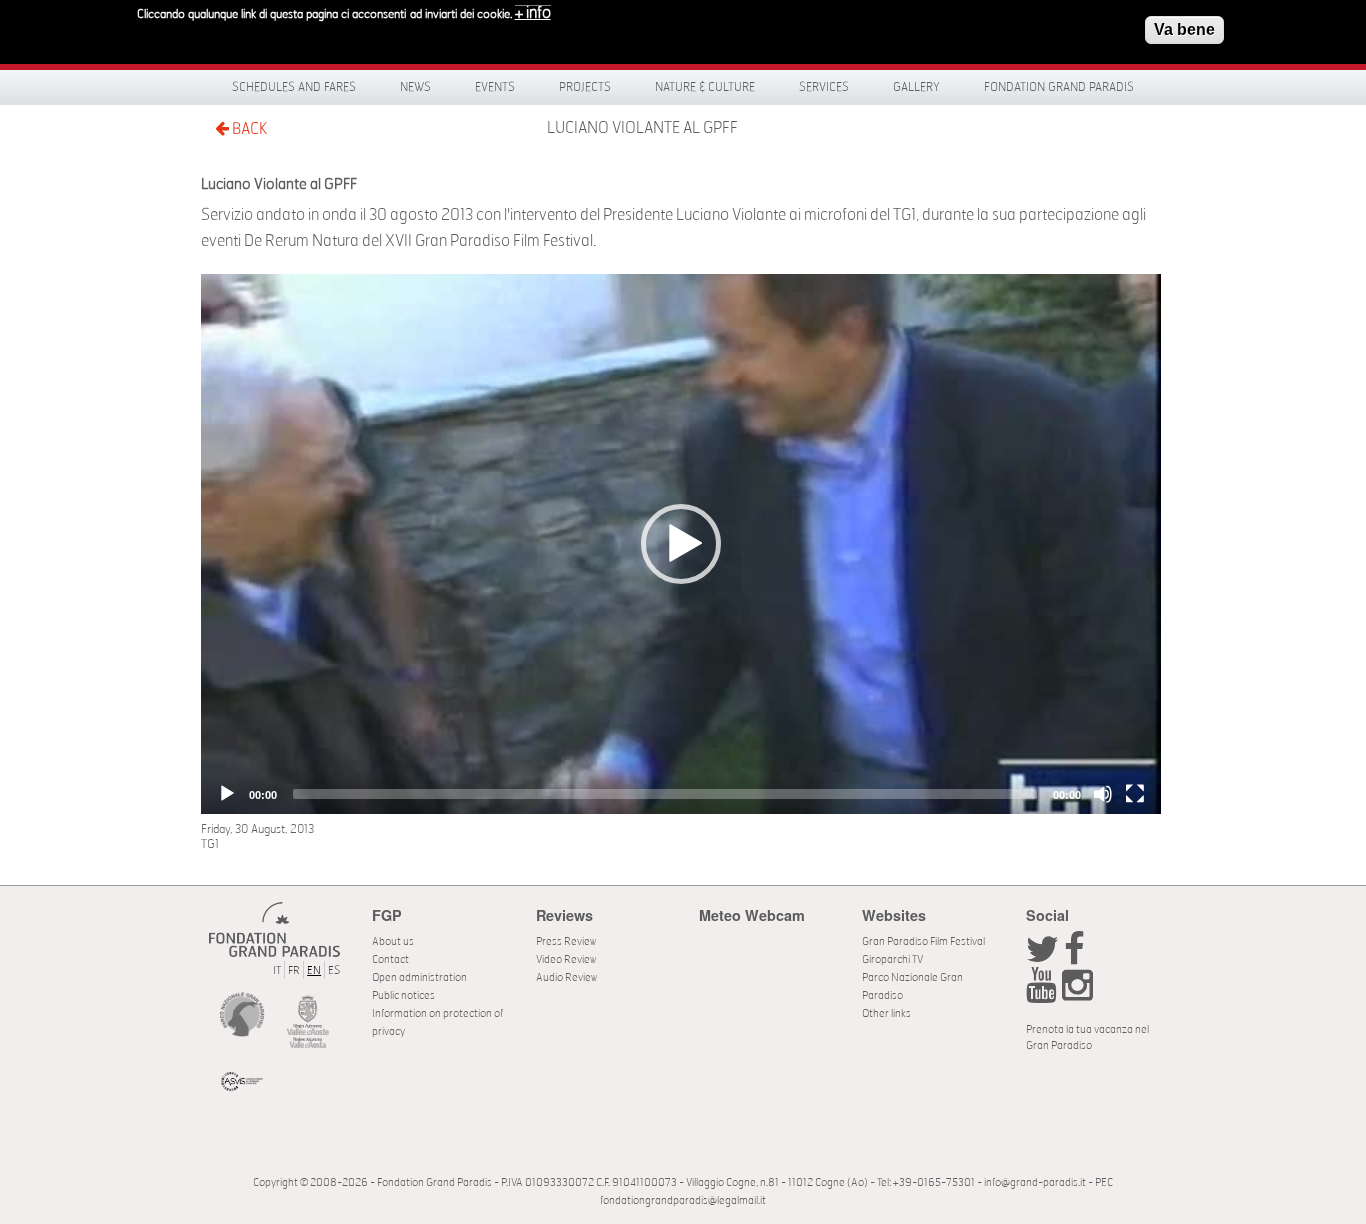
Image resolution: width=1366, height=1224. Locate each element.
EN (314, 970)
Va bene (1184, 29)
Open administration (419, 977)
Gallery (916, 87)
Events (495, 87)
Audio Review (566, 977)
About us (393, 941)
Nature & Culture (705, 87)
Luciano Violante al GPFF (642, 128)
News (415, 87)
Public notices (403, 995)
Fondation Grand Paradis (1059, 87)
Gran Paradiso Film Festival (923, 941)
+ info (533, 13)
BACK (248, 129)
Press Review (566, 941)
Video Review (566, 959)
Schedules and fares (294, 87)
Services (824, 87)
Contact (390, 959)
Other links (886, 1013)
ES (334, 970)
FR (294, 970)
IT (277, 970)
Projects (585, 87)
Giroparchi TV (892, 959)
